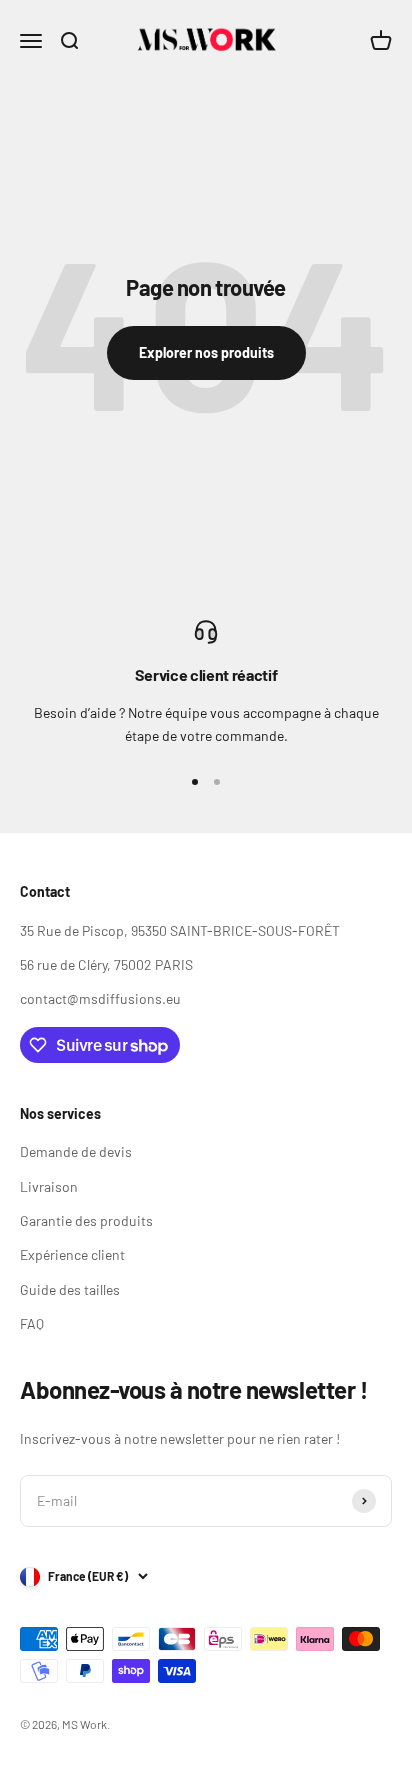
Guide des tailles (70, 1289)
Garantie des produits (86, 1220)
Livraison (49, 1186)
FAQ (32, 1323)
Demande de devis (76, 1151)
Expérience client (72, 1254)
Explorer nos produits (206, 352)
